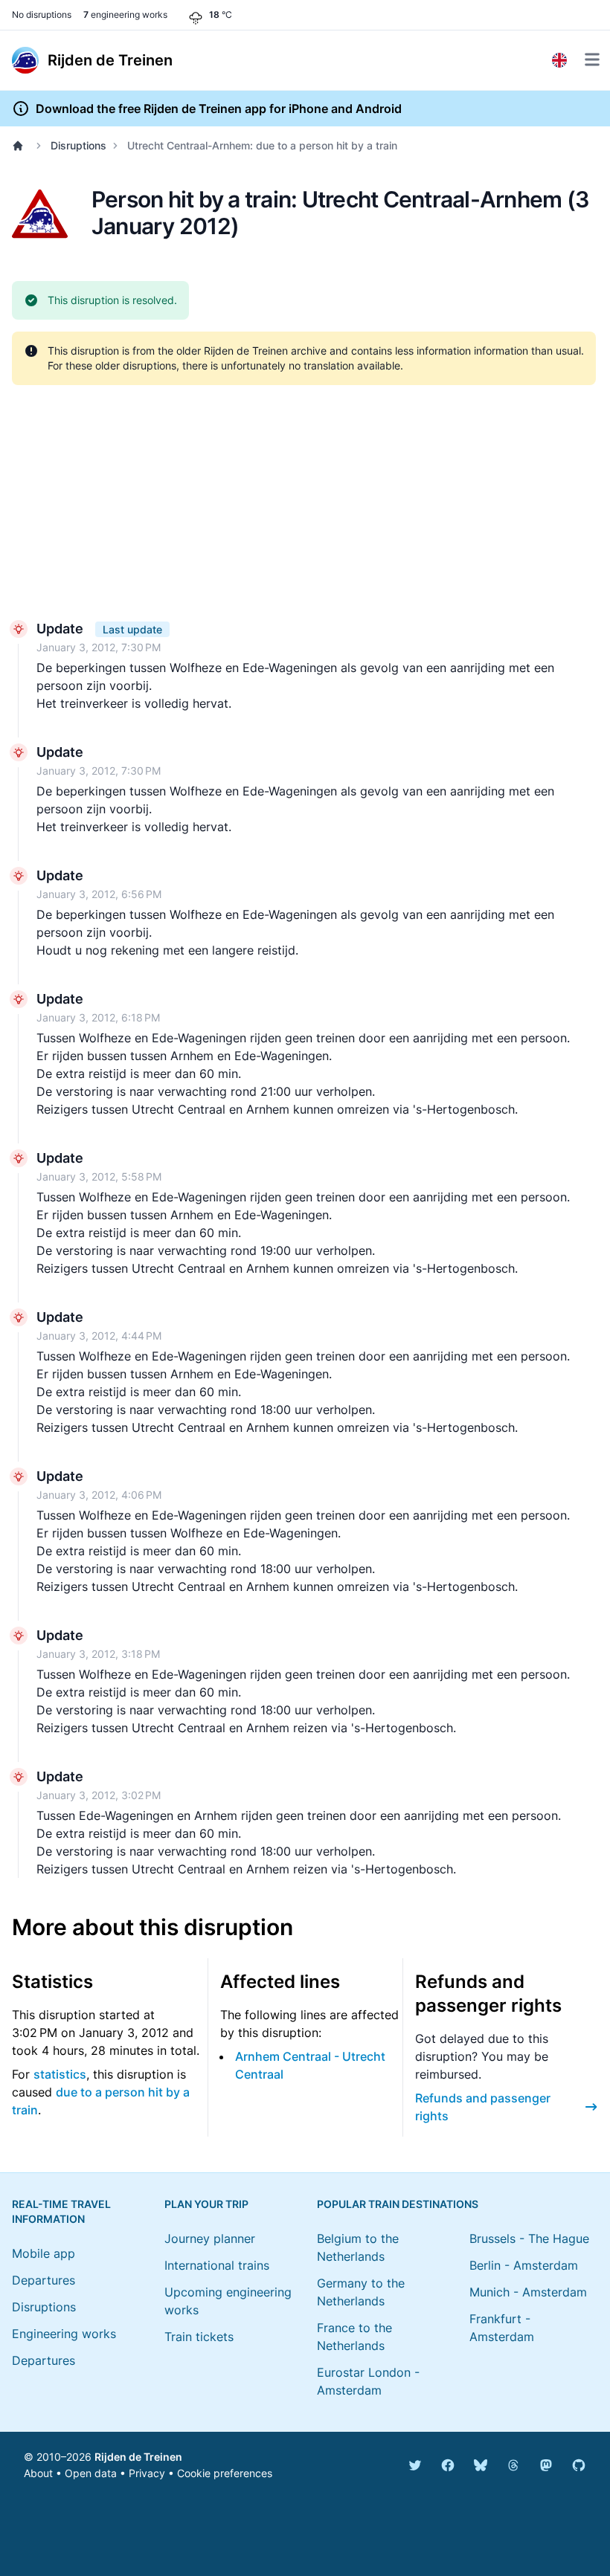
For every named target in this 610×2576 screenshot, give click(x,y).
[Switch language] (559, 60)
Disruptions (78, 145)
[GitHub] (579, 2465)
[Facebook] (448, 2465)
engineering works (125, 14)
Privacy (147, 2473)
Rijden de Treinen (138, 2457)
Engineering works (64, 2334)
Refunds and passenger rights (483, 2107)
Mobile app (44, 2253)
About (38, 2473)
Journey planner (210, 2238)
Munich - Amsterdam (528, 2292)
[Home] (21, 146)
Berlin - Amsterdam (524, 2265)
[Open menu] (592, 59)
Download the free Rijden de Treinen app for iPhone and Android (219, 109)
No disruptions (42, 14)
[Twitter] (415, 2465)
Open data (91, 2473)
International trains (217, 2265)
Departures (44, 2280)
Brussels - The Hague (529, 2238)
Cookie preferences (225, 2473)
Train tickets (199, 2337)
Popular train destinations (398, 2204)
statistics (60, 2074)
